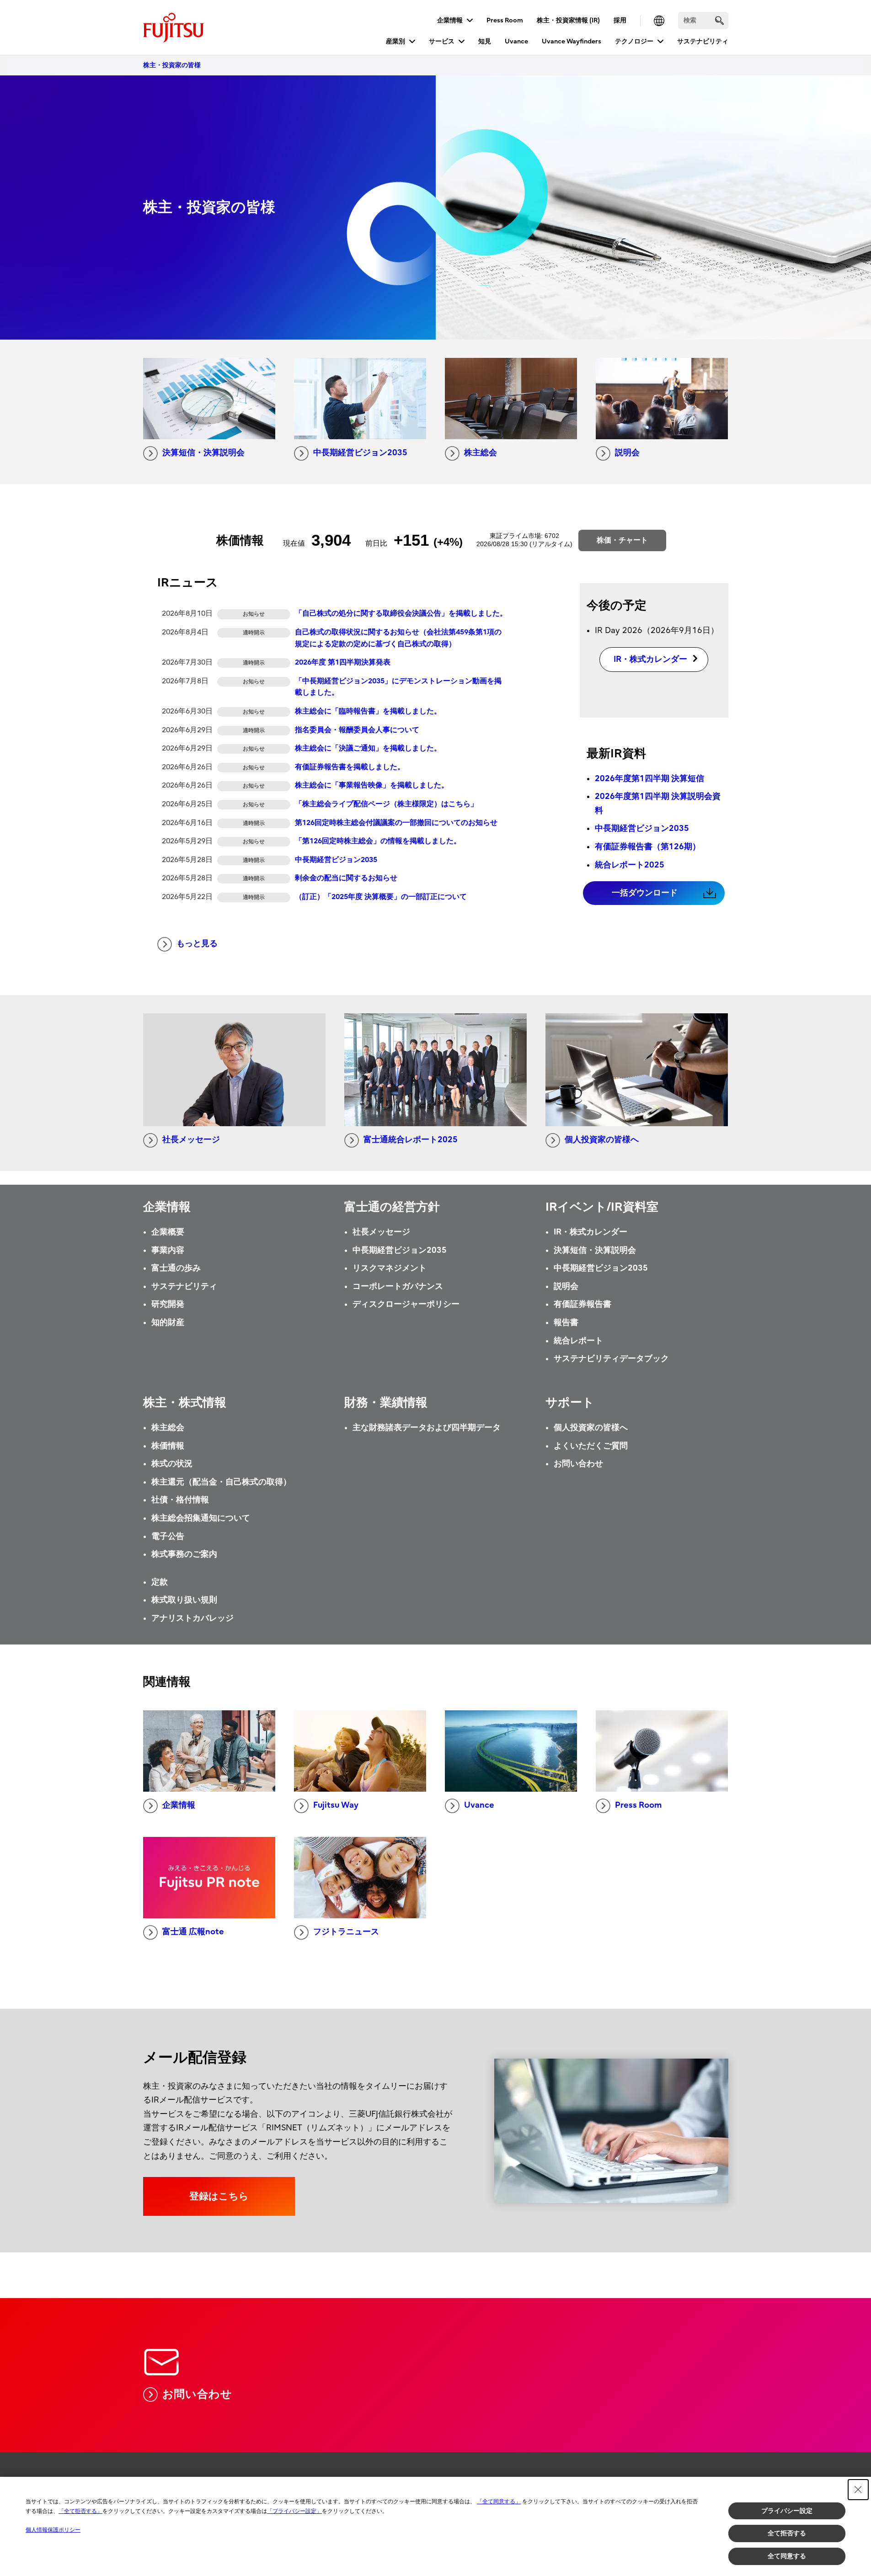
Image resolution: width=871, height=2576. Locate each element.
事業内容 (168, 1250)
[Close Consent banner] (858, 2490)
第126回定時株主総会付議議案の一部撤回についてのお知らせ (396, 823)
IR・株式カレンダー (590, 1232)
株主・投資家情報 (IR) (568, 20)
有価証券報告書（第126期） (648, 847)
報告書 (566, 1323)
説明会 (627, 453)
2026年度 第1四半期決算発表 (343, 662)
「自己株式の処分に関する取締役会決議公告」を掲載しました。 (401, 613)
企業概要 (168, 1232)
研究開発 (168, 1304)
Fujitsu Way (336, 1805)
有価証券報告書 (582, 1304)
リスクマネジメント (390, 1268)
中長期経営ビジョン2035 (360, 453)
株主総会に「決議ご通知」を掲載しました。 (368, 748)
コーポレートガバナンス (398, 1286)
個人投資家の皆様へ (602, 1140)
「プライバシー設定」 (294, 2511)
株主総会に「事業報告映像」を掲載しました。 (372, 785)
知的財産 (168, 1323)
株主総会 (481, 453)
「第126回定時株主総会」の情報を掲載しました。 (378, 841)
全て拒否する (787, 2533)
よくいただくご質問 (591, 1446)
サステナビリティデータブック (611, 1359)
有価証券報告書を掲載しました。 (350, 767)
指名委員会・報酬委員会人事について (357, 730)
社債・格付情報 (180, 1500)
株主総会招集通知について (201, 1518)
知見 (485, 41)
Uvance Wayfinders (572, 41)
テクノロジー (634, 41)
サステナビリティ (703, 41)
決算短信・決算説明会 (203, 453)
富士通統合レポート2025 (411, 1140)
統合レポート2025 (630, 865)
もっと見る (197, 944)
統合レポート (578, 1341)
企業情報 (450, 20)
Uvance (516, 41)
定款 (160, 1582)
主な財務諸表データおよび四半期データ (427, 1428)
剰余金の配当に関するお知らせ (346, 878)
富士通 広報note (193, 1932)
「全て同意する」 (499, 2501)
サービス (442, 41)
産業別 (395, 41)
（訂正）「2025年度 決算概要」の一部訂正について (381, 897)
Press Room (505, 20)
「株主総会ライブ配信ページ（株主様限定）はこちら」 (386, 804)
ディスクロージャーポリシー (406, 1304)
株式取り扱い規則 (184, 1600)
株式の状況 (172, 1464)
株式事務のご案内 (184, 1554)
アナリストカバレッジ (192, 1618)
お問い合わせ (578, 1464)
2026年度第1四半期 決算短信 (649, 779)
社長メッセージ (191, 1140)
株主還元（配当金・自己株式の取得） (221, 1482)
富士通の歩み (176, 1268)
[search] (719, 20)
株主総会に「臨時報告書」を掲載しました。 (368, 711)
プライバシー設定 (787, 2511)
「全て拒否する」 (80, 2511)
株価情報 (168, 1446)
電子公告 (168, 1536)
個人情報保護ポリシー (53, 2530)
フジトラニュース (346, 1932)
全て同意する (787, 2556)
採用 (620, 20)
